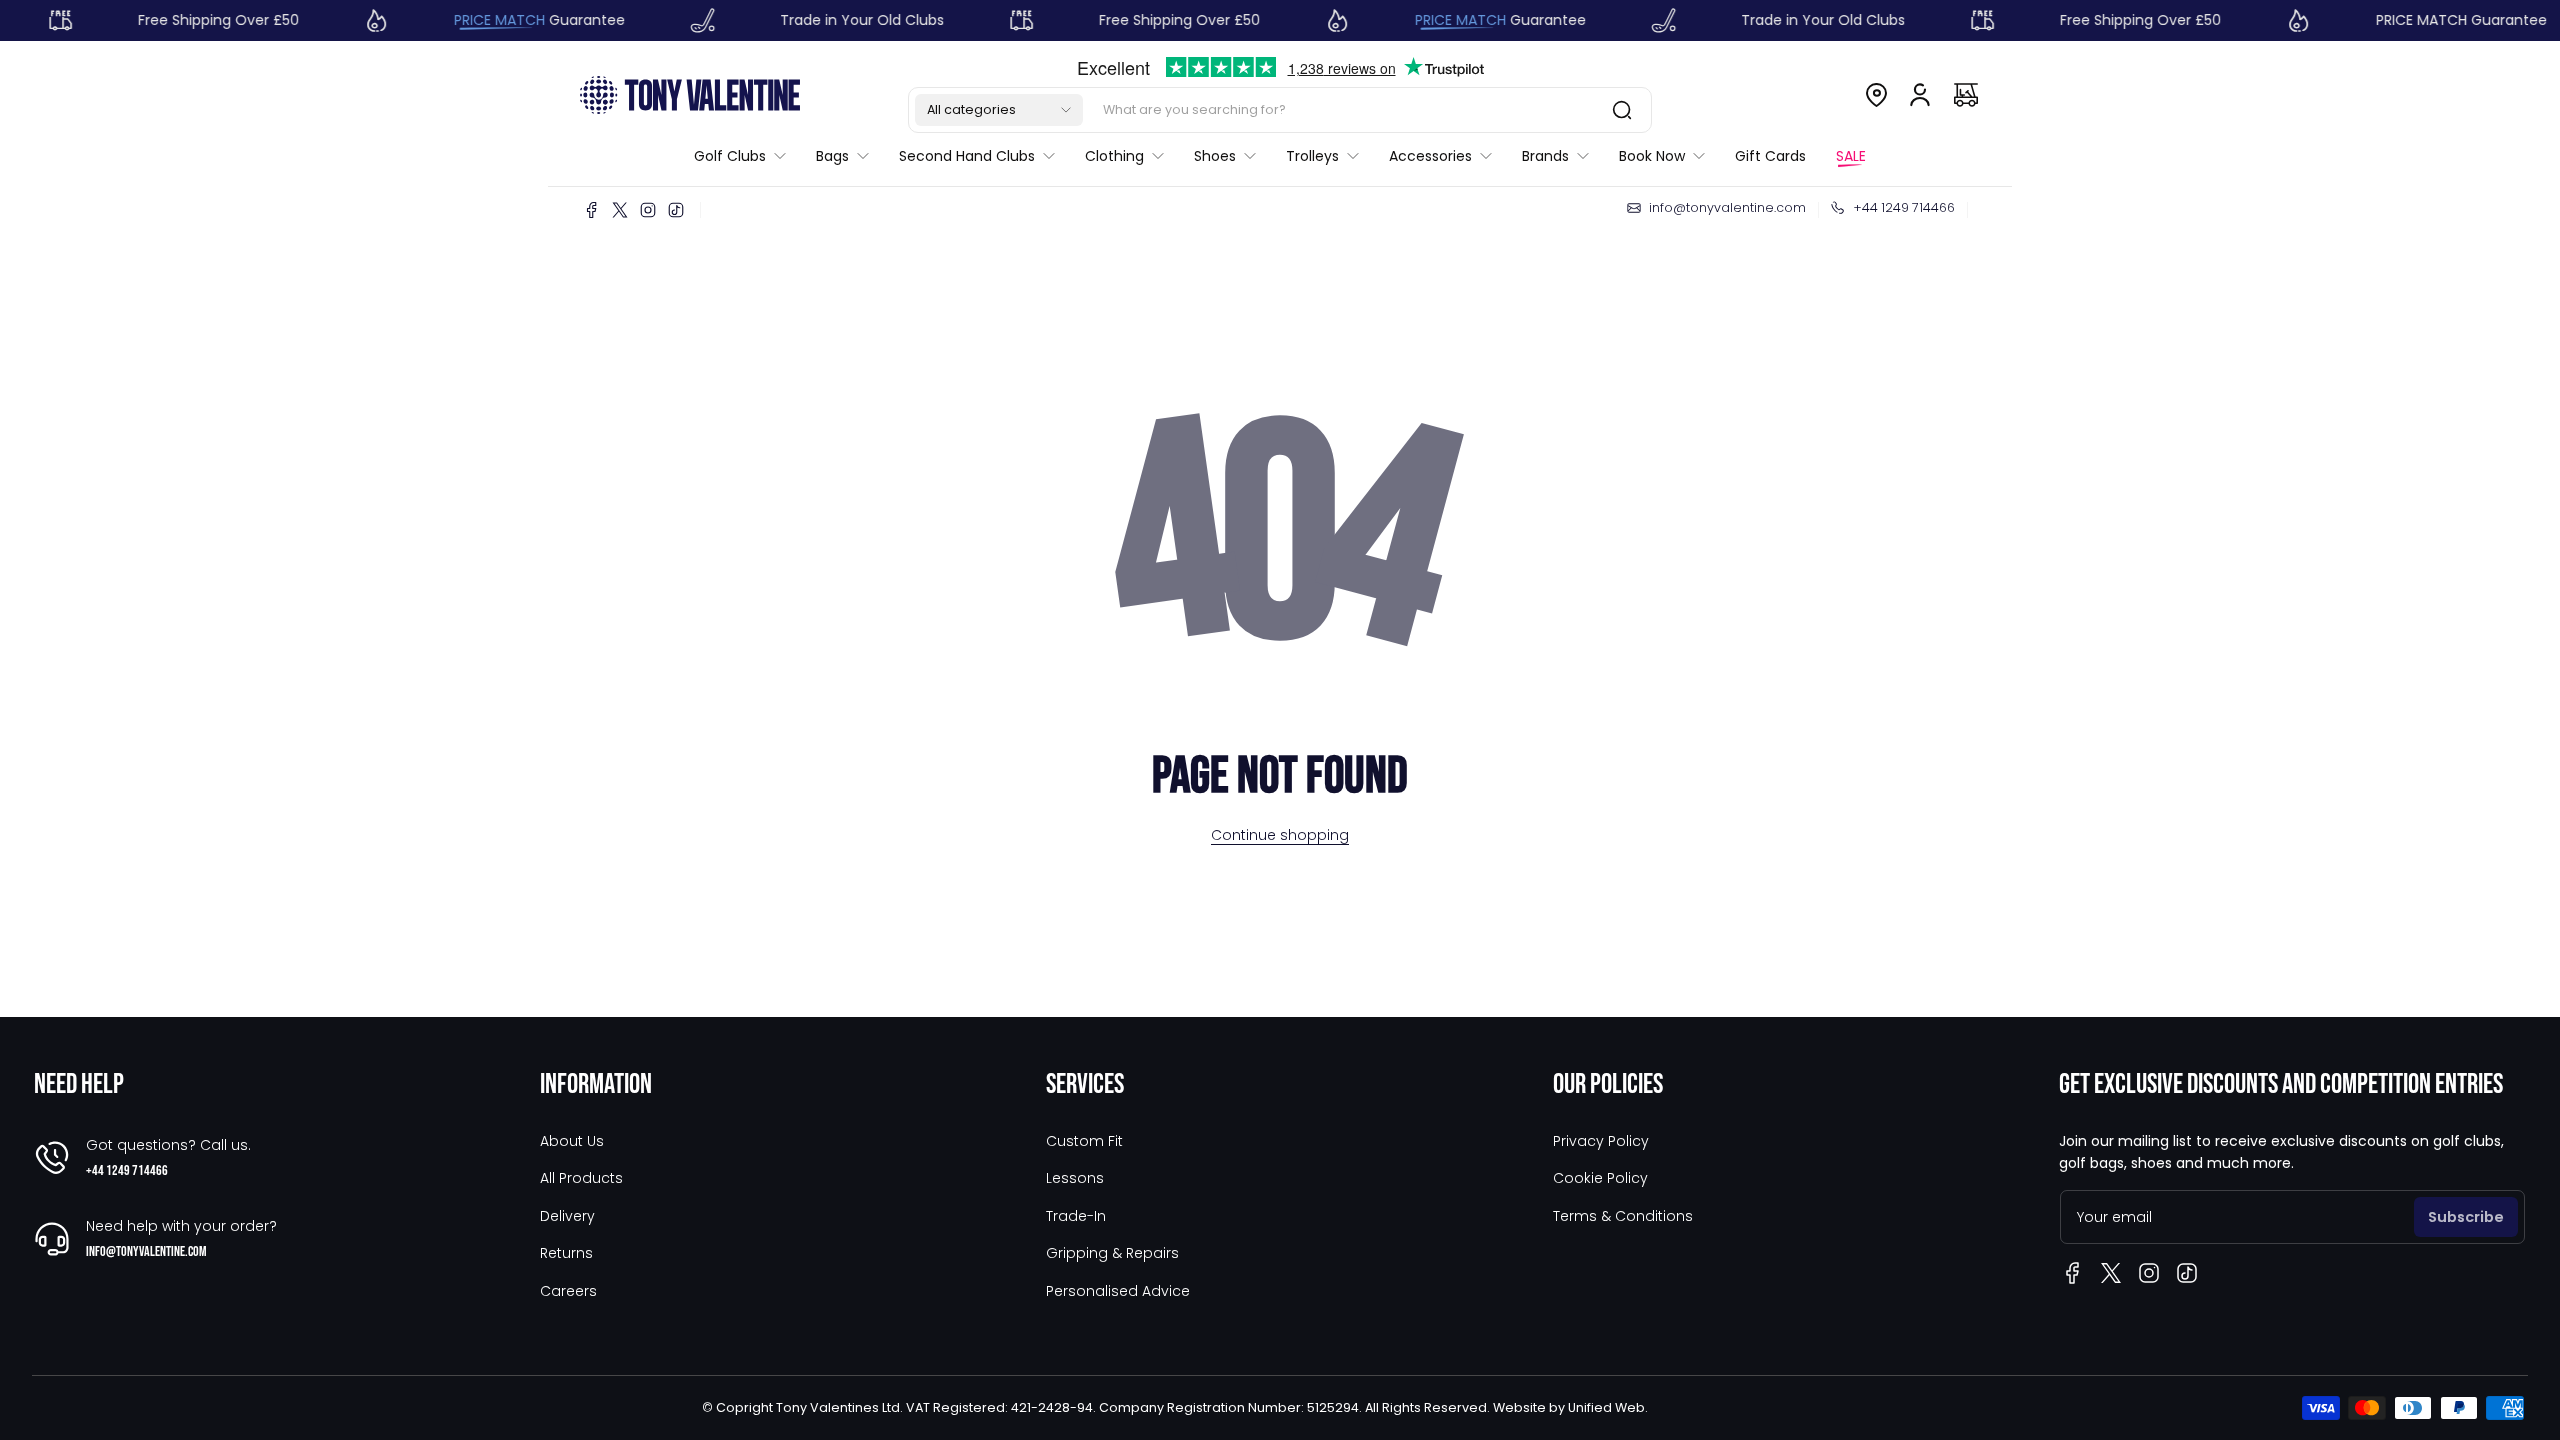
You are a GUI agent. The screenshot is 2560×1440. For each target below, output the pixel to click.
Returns (566, 1253)
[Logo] (690, 94)
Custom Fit (1084, 1141)
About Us (572, 1141)
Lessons (1075, 1178)
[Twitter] (620, 210)
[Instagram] (648, 210)
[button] (999, 110)
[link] (747, 156)
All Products (581, 1178)
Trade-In (1076, 1216)
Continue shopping (1280, 835)
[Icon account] (1920, 95)
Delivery (567, 1216)
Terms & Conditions (1623, 1216)
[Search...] (1622, 110)
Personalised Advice (1118, 1291)
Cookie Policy (1600, 1178)
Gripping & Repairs (1112, 1253)
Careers (568, 1291)
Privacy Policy (1601, 1141)
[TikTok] (676, 210)
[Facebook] (592, 210)
